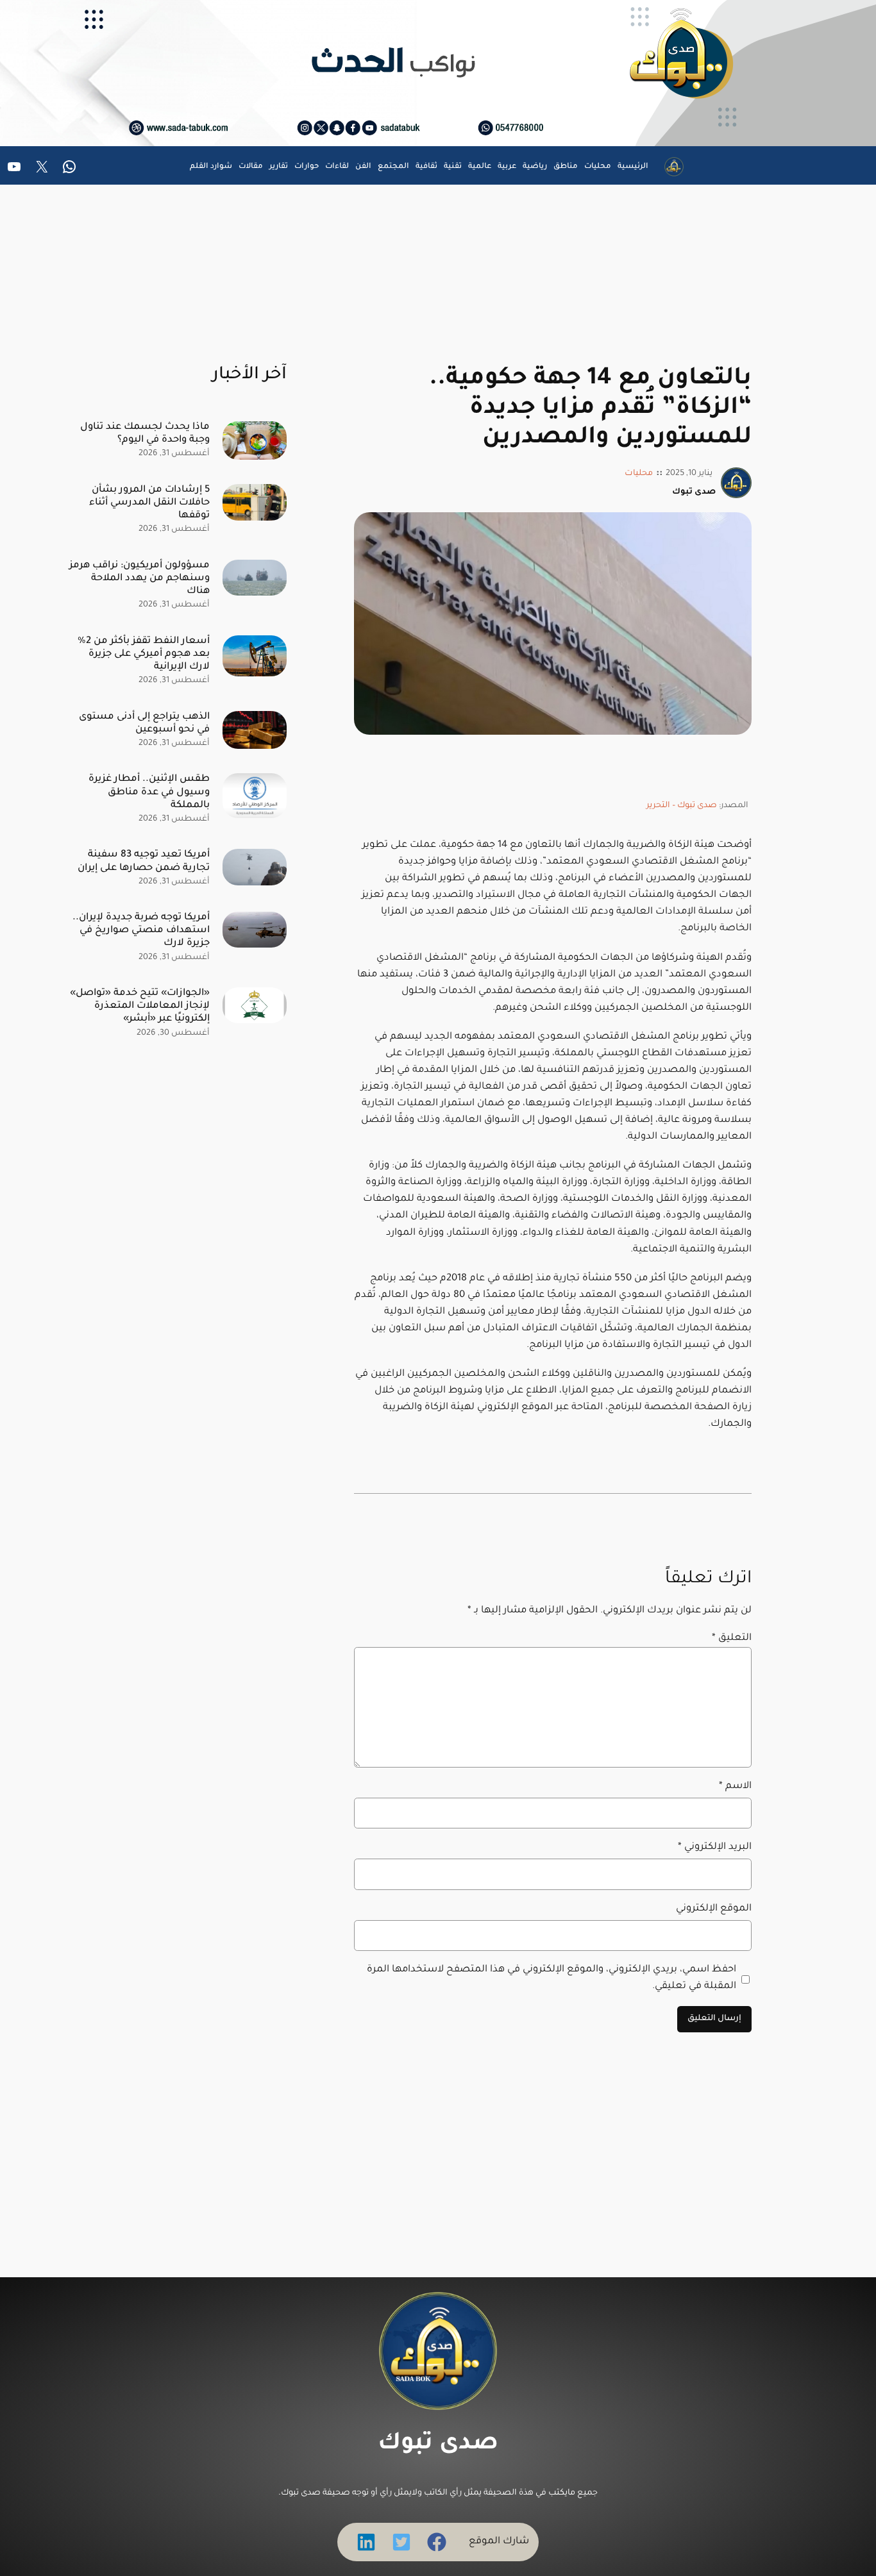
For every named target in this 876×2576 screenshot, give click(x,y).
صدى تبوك (438, 2445)
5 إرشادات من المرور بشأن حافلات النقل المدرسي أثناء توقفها (149, 503)
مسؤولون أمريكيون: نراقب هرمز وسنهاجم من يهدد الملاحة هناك (139, 579)
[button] (437, 2542)
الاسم (735, 1786)
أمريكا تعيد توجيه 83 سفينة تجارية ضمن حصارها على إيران (144, 861)
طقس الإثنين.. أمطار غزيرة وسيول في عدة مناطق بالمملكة (149, 792)
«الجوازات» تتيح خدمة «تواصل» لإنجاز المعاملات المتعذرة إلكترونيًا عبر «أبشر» (140, 1006)
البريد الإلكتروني (715, 1847)
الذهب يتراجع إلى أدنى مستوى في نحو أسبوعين (144, 723)
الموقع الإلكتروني (714, 1909)
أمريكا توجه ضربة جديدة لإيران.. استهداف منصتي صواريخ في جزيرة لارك (141, 931)
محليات (639, 474)
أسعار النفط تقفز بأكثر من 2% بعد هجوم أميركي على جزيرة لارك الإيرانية (144, 654)
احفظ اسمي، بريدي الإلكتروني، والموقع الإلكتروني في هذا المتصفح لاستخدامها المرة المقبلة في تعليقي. (552, 1978)
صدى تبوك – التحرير (682, 806)
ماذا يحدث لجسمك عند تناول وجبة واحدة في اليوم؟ (145, 434)
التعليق (732, 1638)
